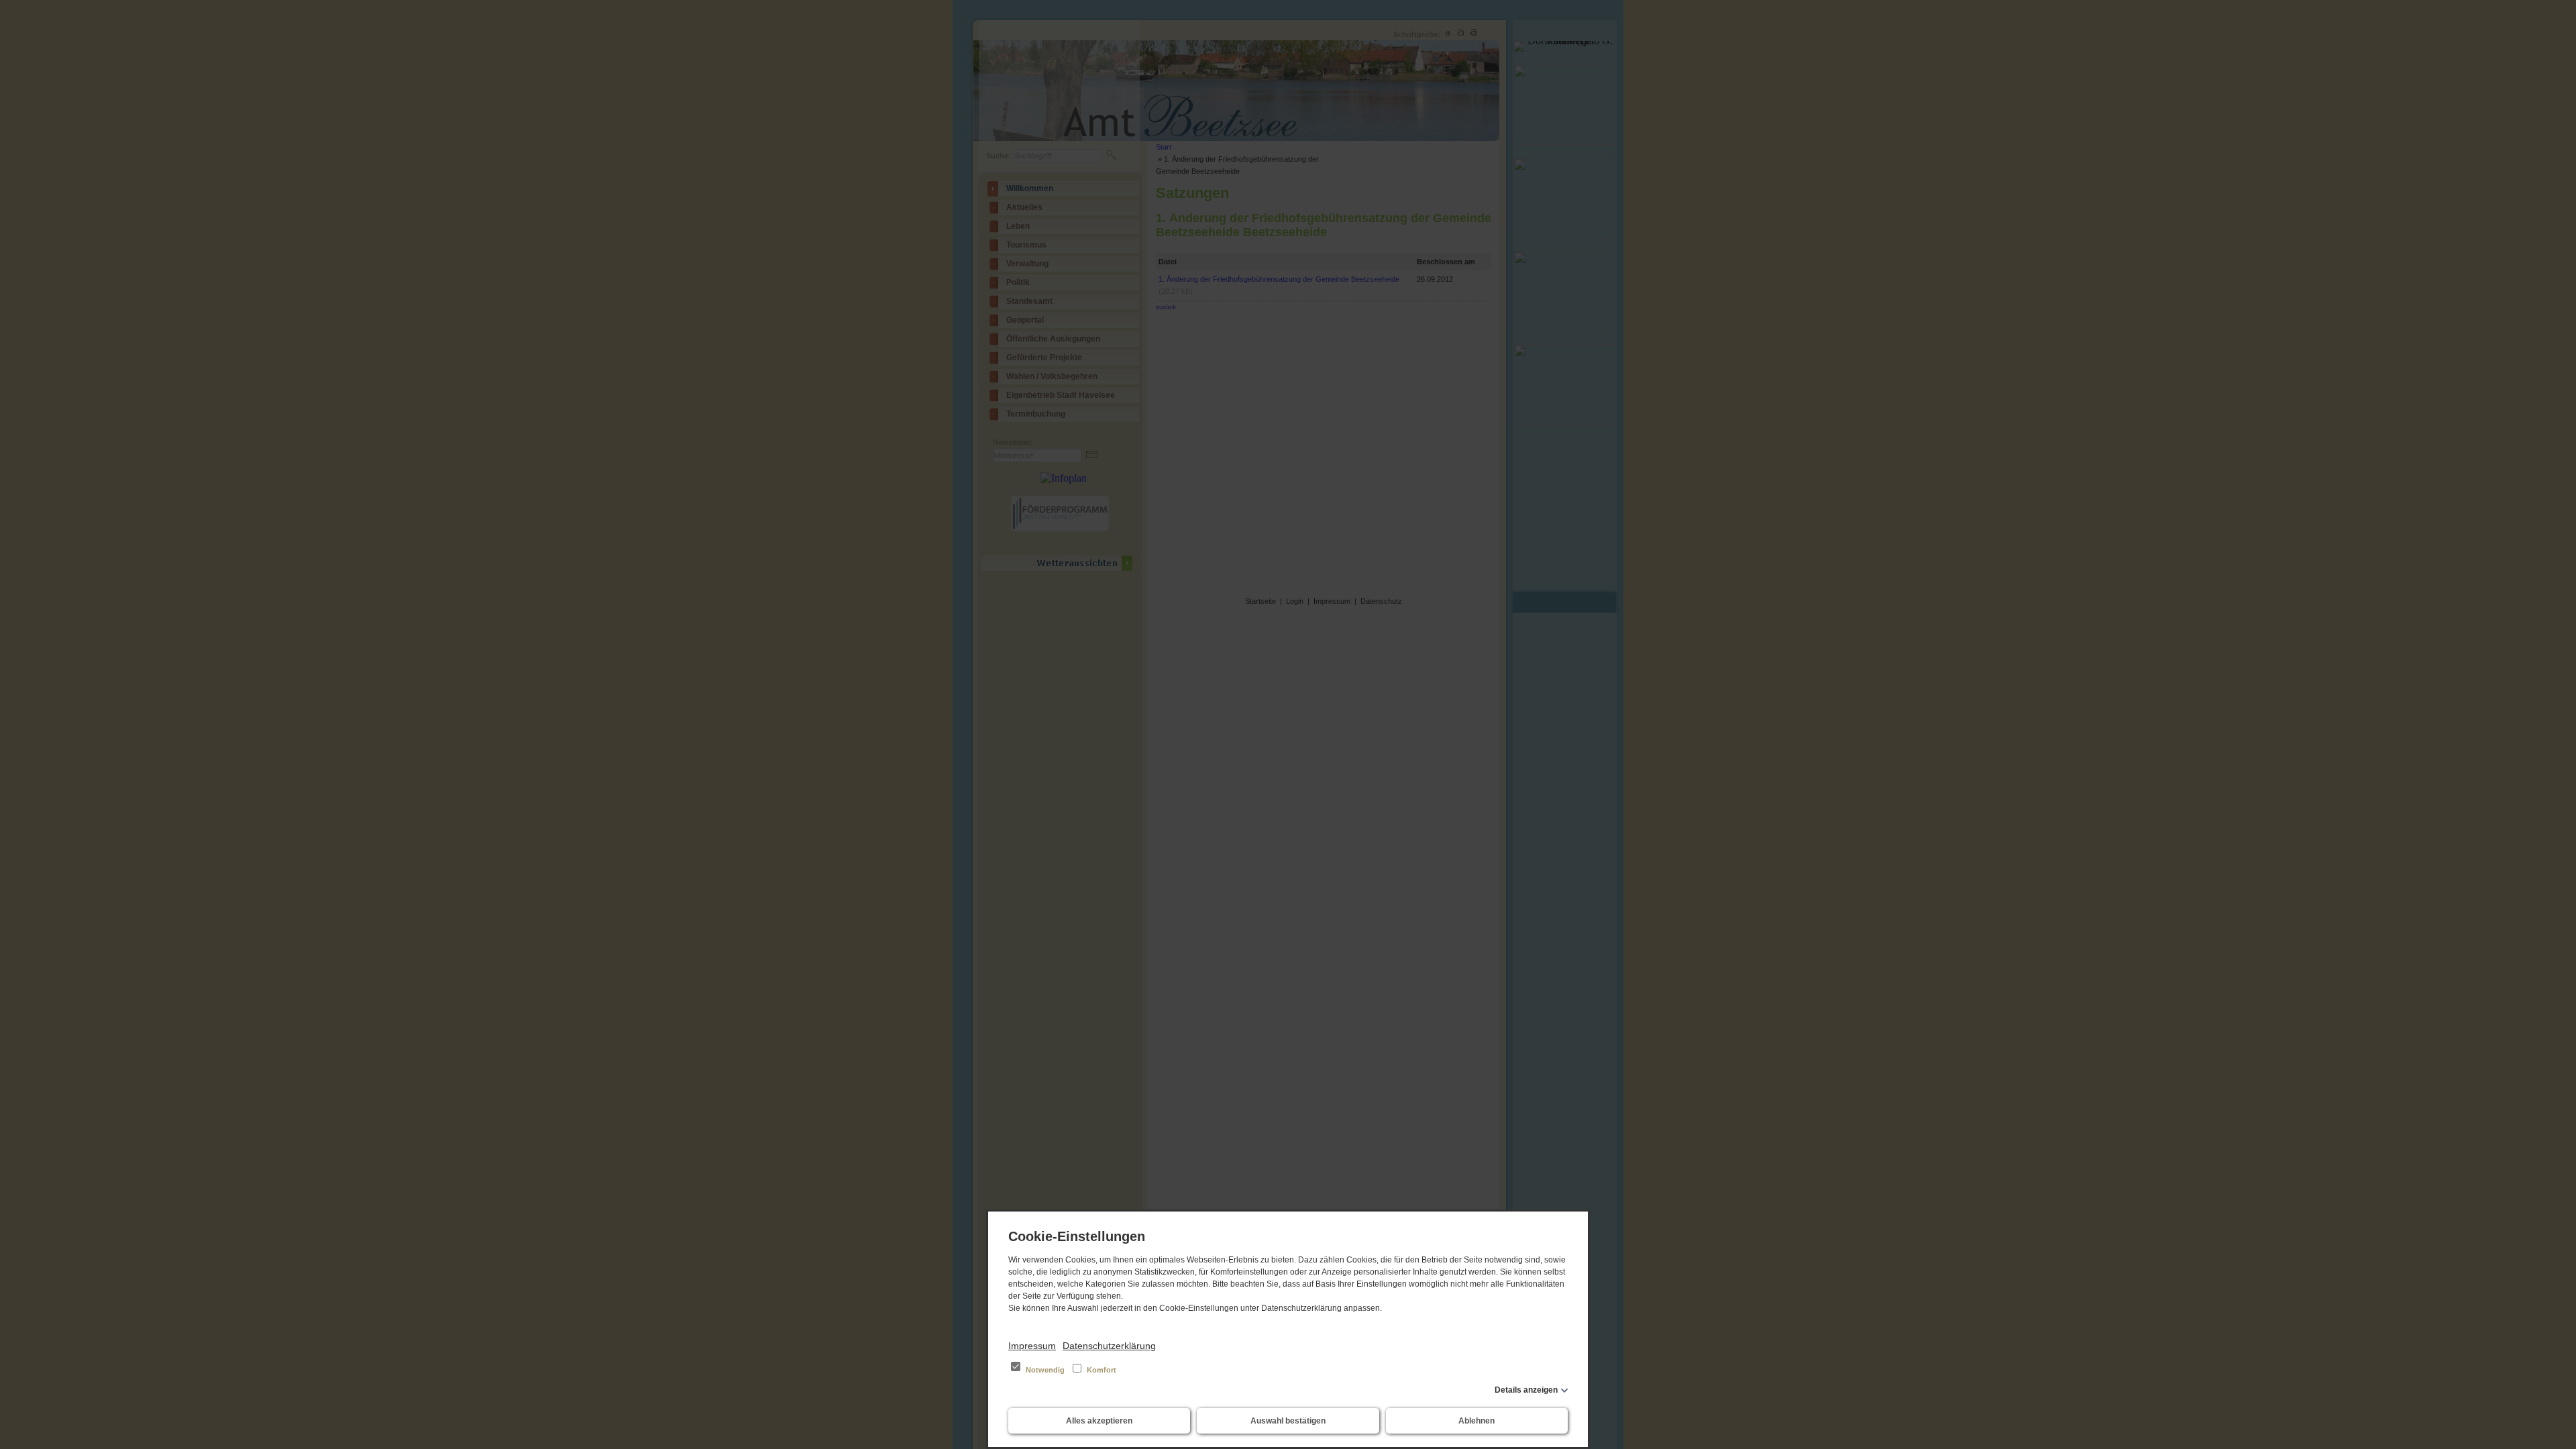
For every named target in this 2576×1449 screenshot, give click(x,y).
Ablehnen (1477, 1421)
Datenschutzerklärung (1109, 1346)
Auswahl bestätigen (1288, 1421)
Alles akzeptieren (1099, 1421)
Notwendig (1045, 1370)
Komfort (1101, 1370)
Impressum (1032, 1346)
